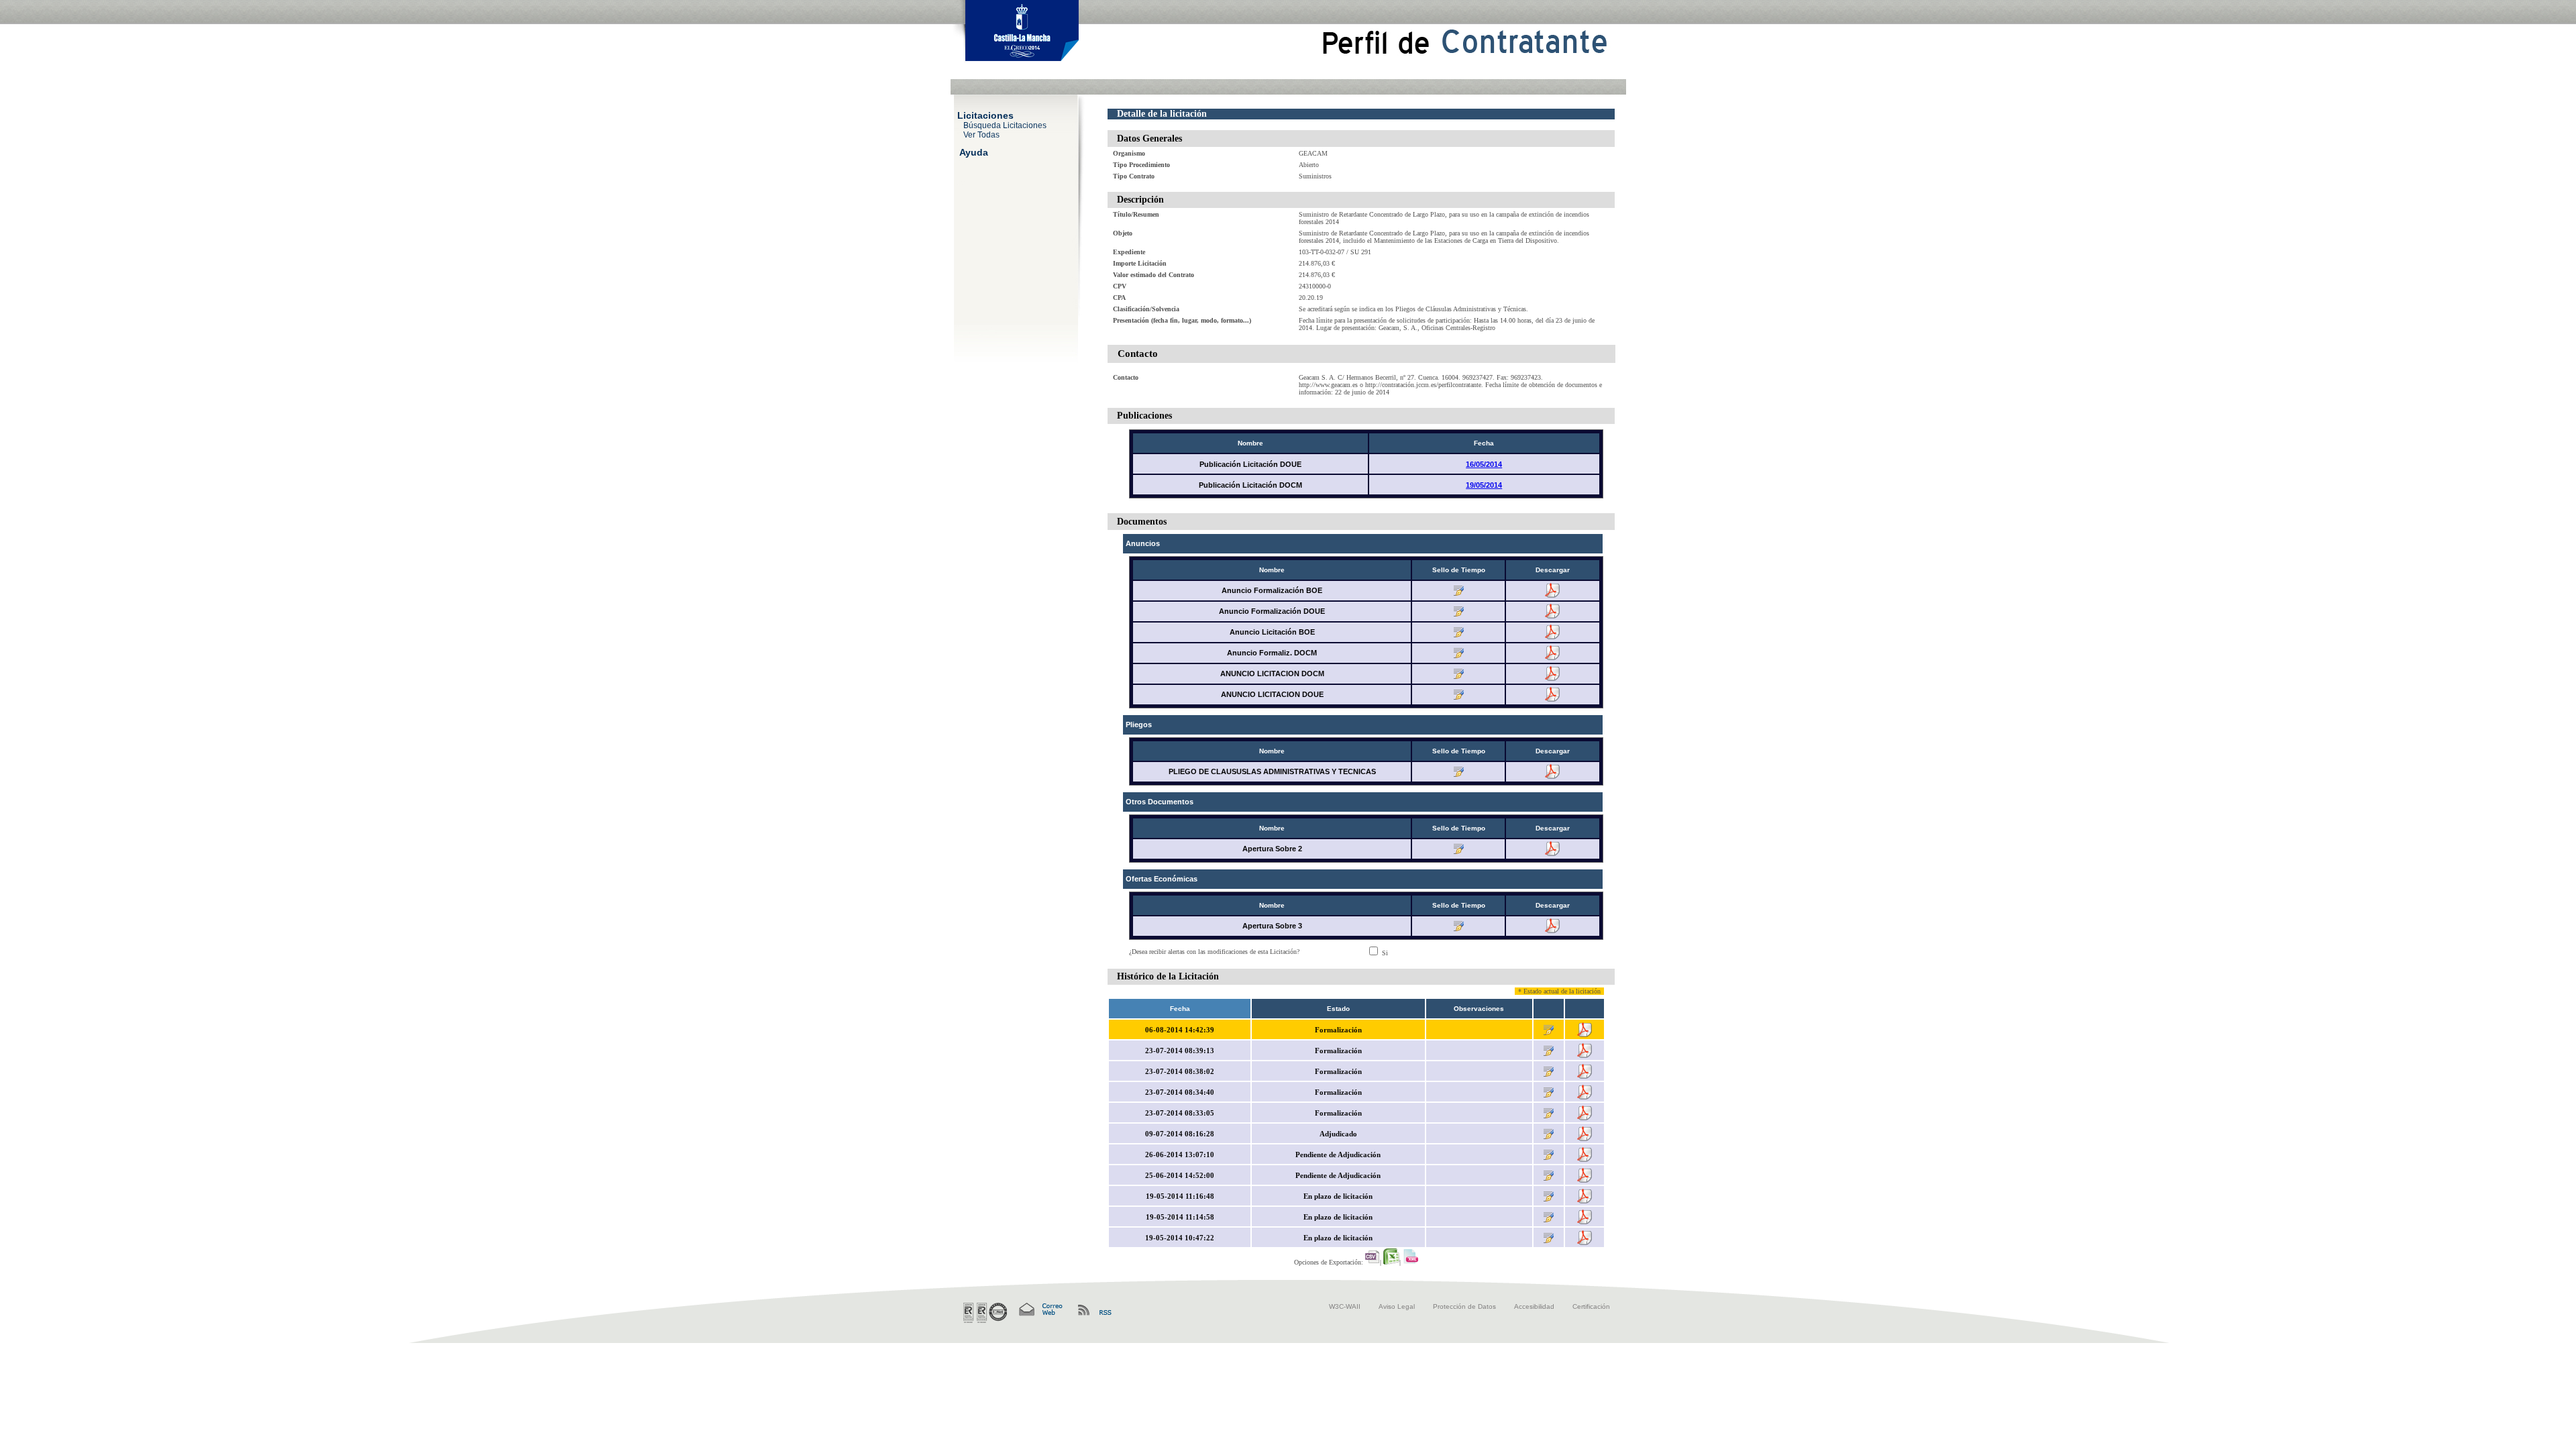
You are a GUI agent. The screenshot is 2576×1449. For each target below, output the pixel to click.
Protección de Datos (1464, 1306)
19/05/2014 (1484, 485)
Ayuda (974, 152)
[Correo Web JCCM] (1040, 1310)
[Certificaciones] (985, 1313)
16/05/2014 (1484, 464)
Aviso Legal (1397, 1306)
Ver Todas (981, 134)
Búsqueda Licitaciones (1005, 125)
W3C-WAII (1345, 1306)
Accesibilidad (1534, 1306)
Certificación (1591, 1306)
